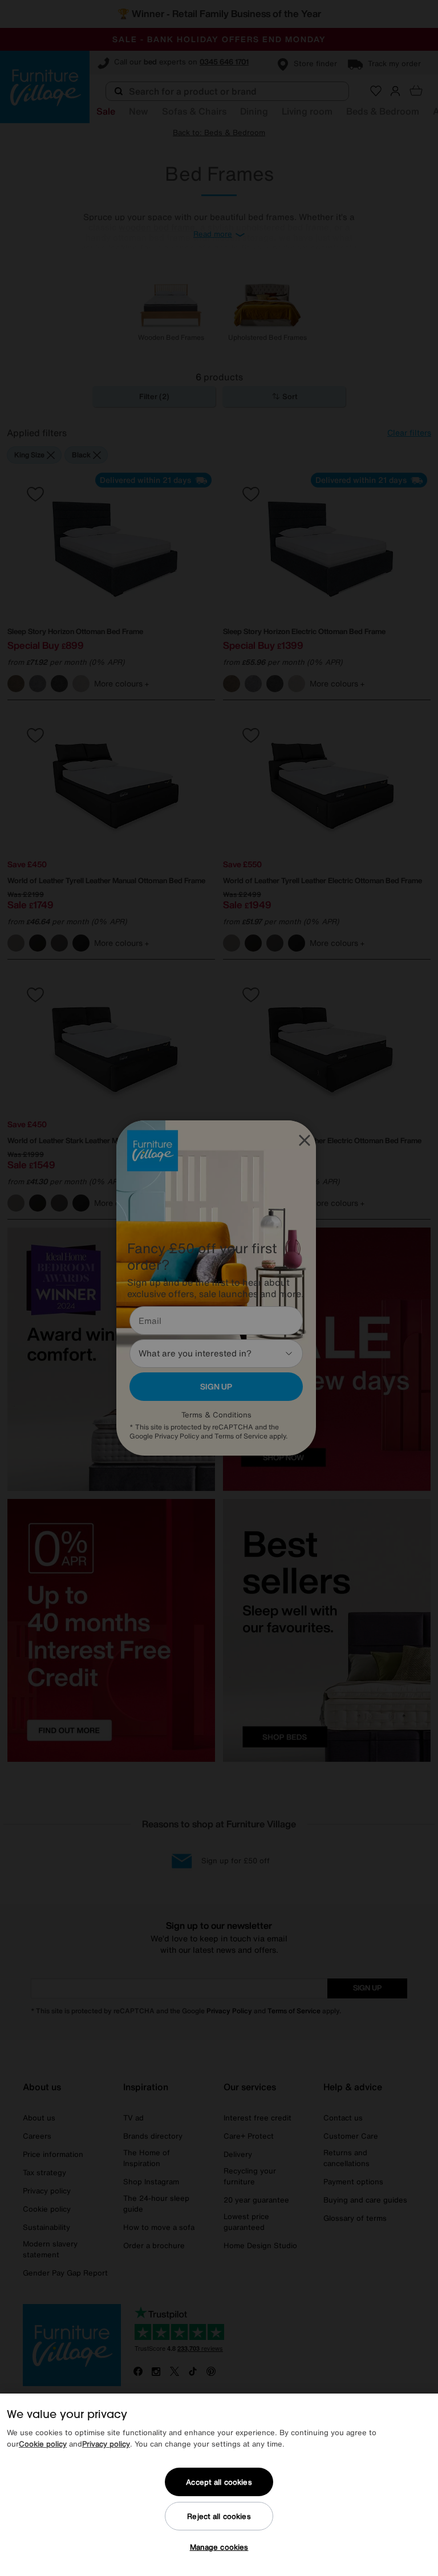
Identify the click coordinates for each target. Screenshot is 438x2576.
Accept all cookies (219, 2482)
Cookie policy (43, 2444)
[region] (219, 2485)
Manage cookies (219, 2547)
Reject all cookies (219, 2516)
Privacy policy (106, 2444)
